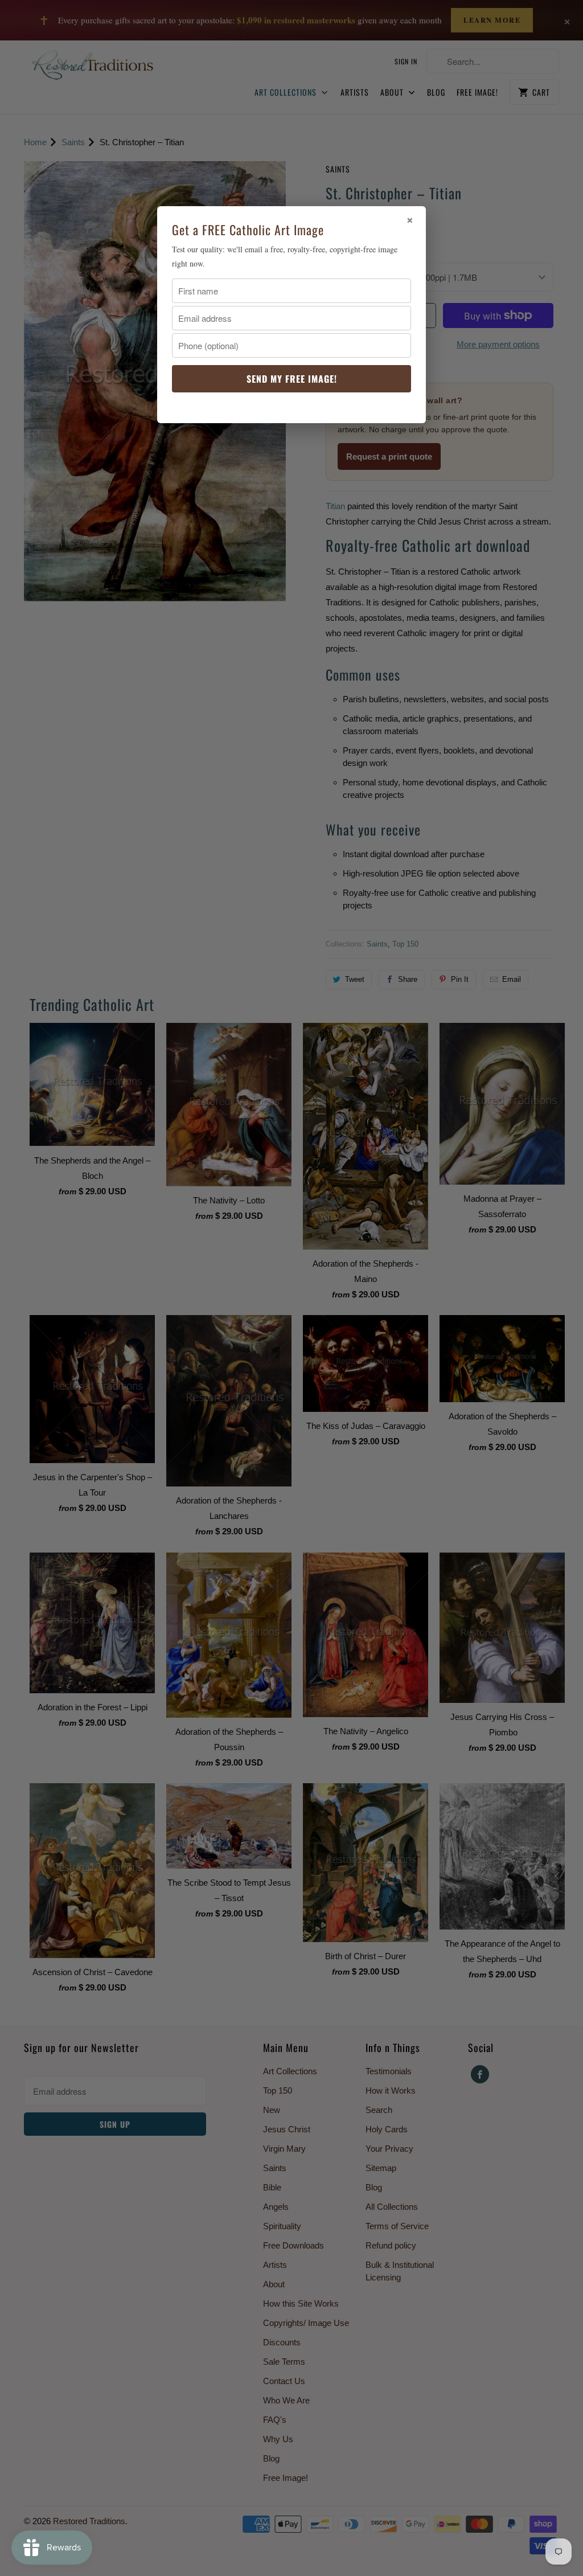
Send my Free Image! (292, 379)
